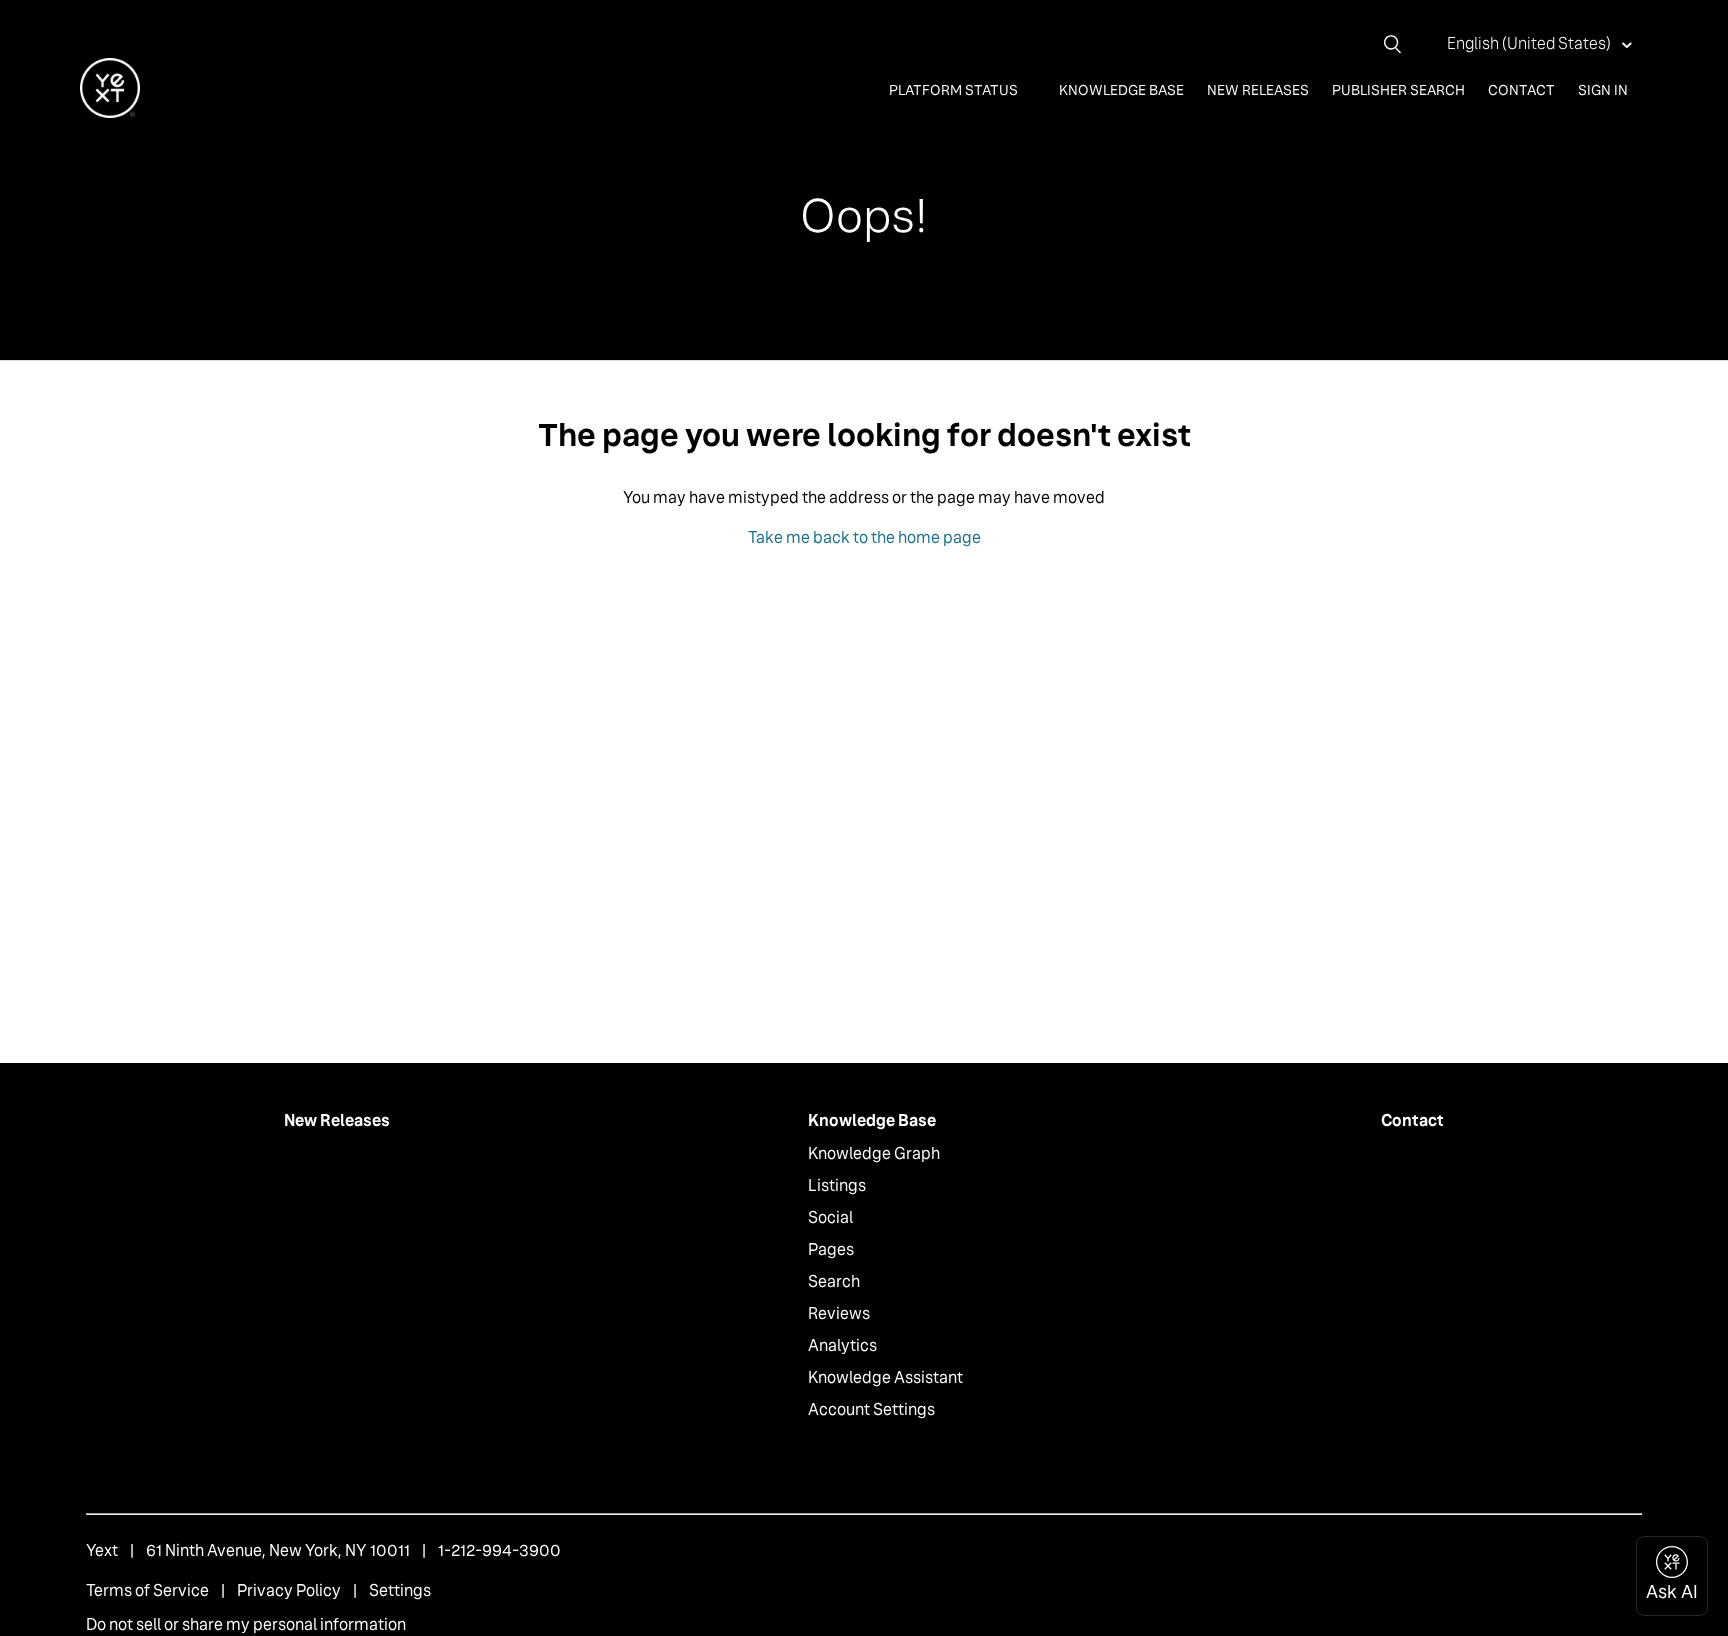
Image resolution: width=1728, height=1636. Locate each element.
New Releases (1258, 90)
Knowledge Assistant (885, 1377)
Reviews (839, 1313)
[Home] (110, 112)
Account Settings (871, 1409)
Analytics (842, 1345)
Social (830, 1217)
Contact (1521, 90)
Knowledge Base (1121, 90)
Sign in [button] (1603, 90)
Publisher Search (1398, 90)
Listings (837, 1185)
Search (834, 1281)
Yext (102, 1550)
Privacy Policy (289, 1590)
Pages (831, 1249)
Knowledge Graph (874, 1153)
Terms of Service (147, 1590)
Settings (400, 1590)
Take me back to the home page (864, 537)
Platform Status (955, 90)
